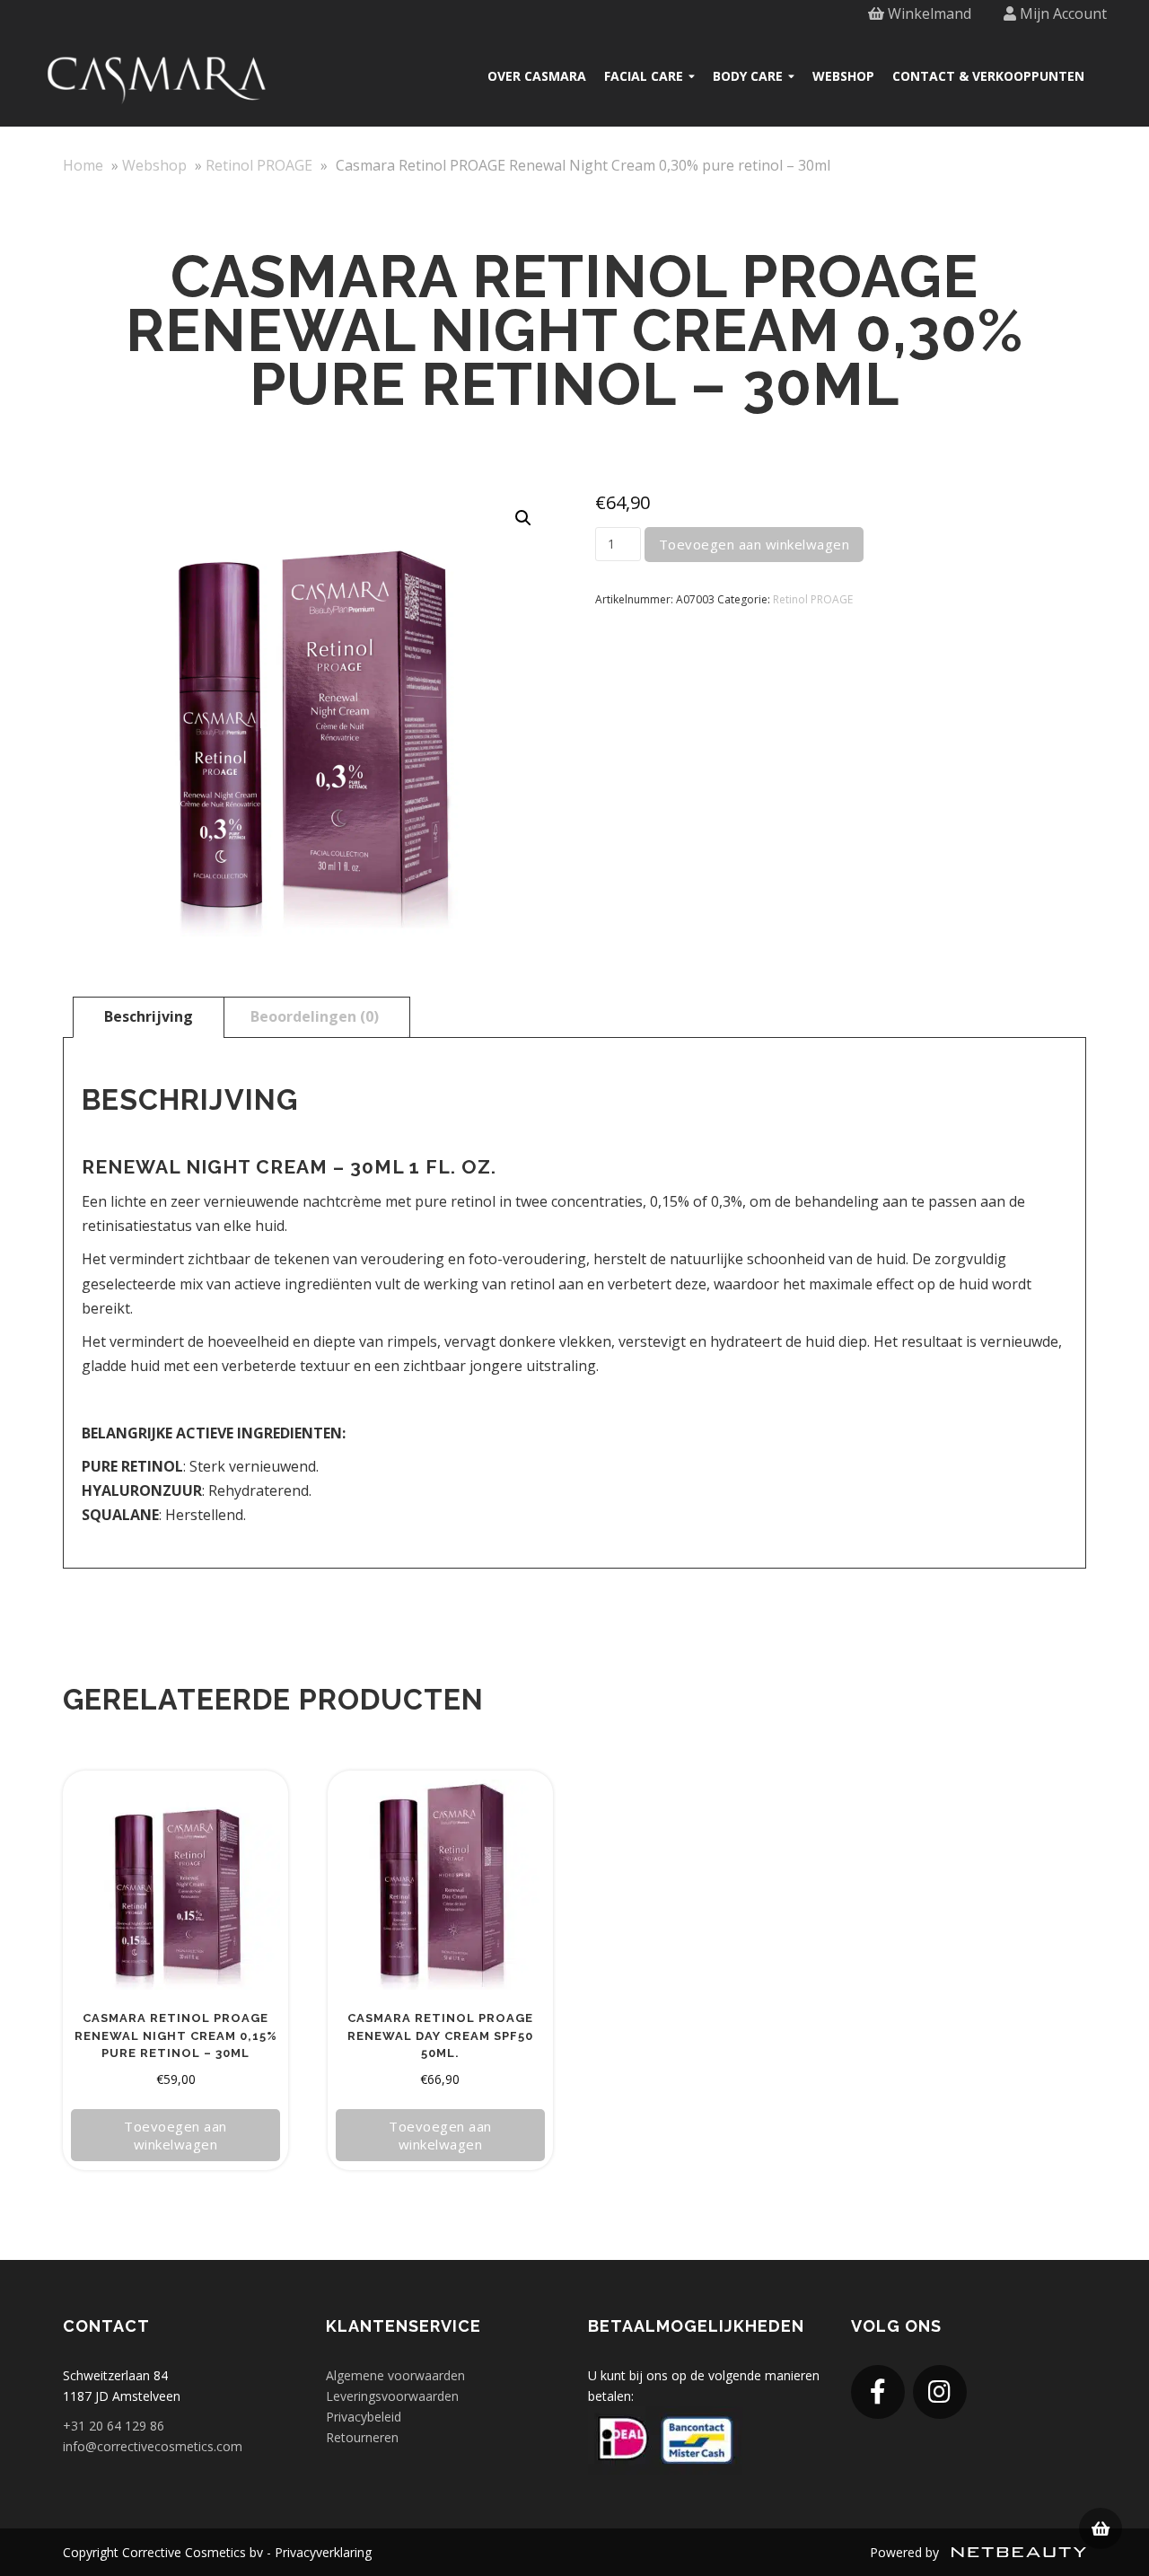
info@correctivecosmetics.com (153, 2446)
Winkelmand (928, 13)
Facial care (644, 76)
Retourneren (362, 2437)
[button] (523, 518)
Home (83, 165)
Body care (748, 76)
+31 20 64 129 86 (114, 2426)
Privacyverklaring (323, 2552)
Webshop (843, 76)
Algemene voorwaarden (395, 2375)
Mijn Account (1061, 13)
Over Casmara (537, 76)
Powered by (906, 2552)
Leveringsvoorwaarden (392, 2396)
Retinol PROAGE (259, 165)
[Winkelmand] (1101, 2528)
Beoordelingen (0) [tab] (315, 1016)
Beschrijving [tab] (149, 1016)
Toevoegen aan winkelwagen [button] (175, 2135)
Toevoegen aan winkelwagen (754, 544)
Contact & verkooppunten (988, 76)
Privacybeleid (364, 2417)
